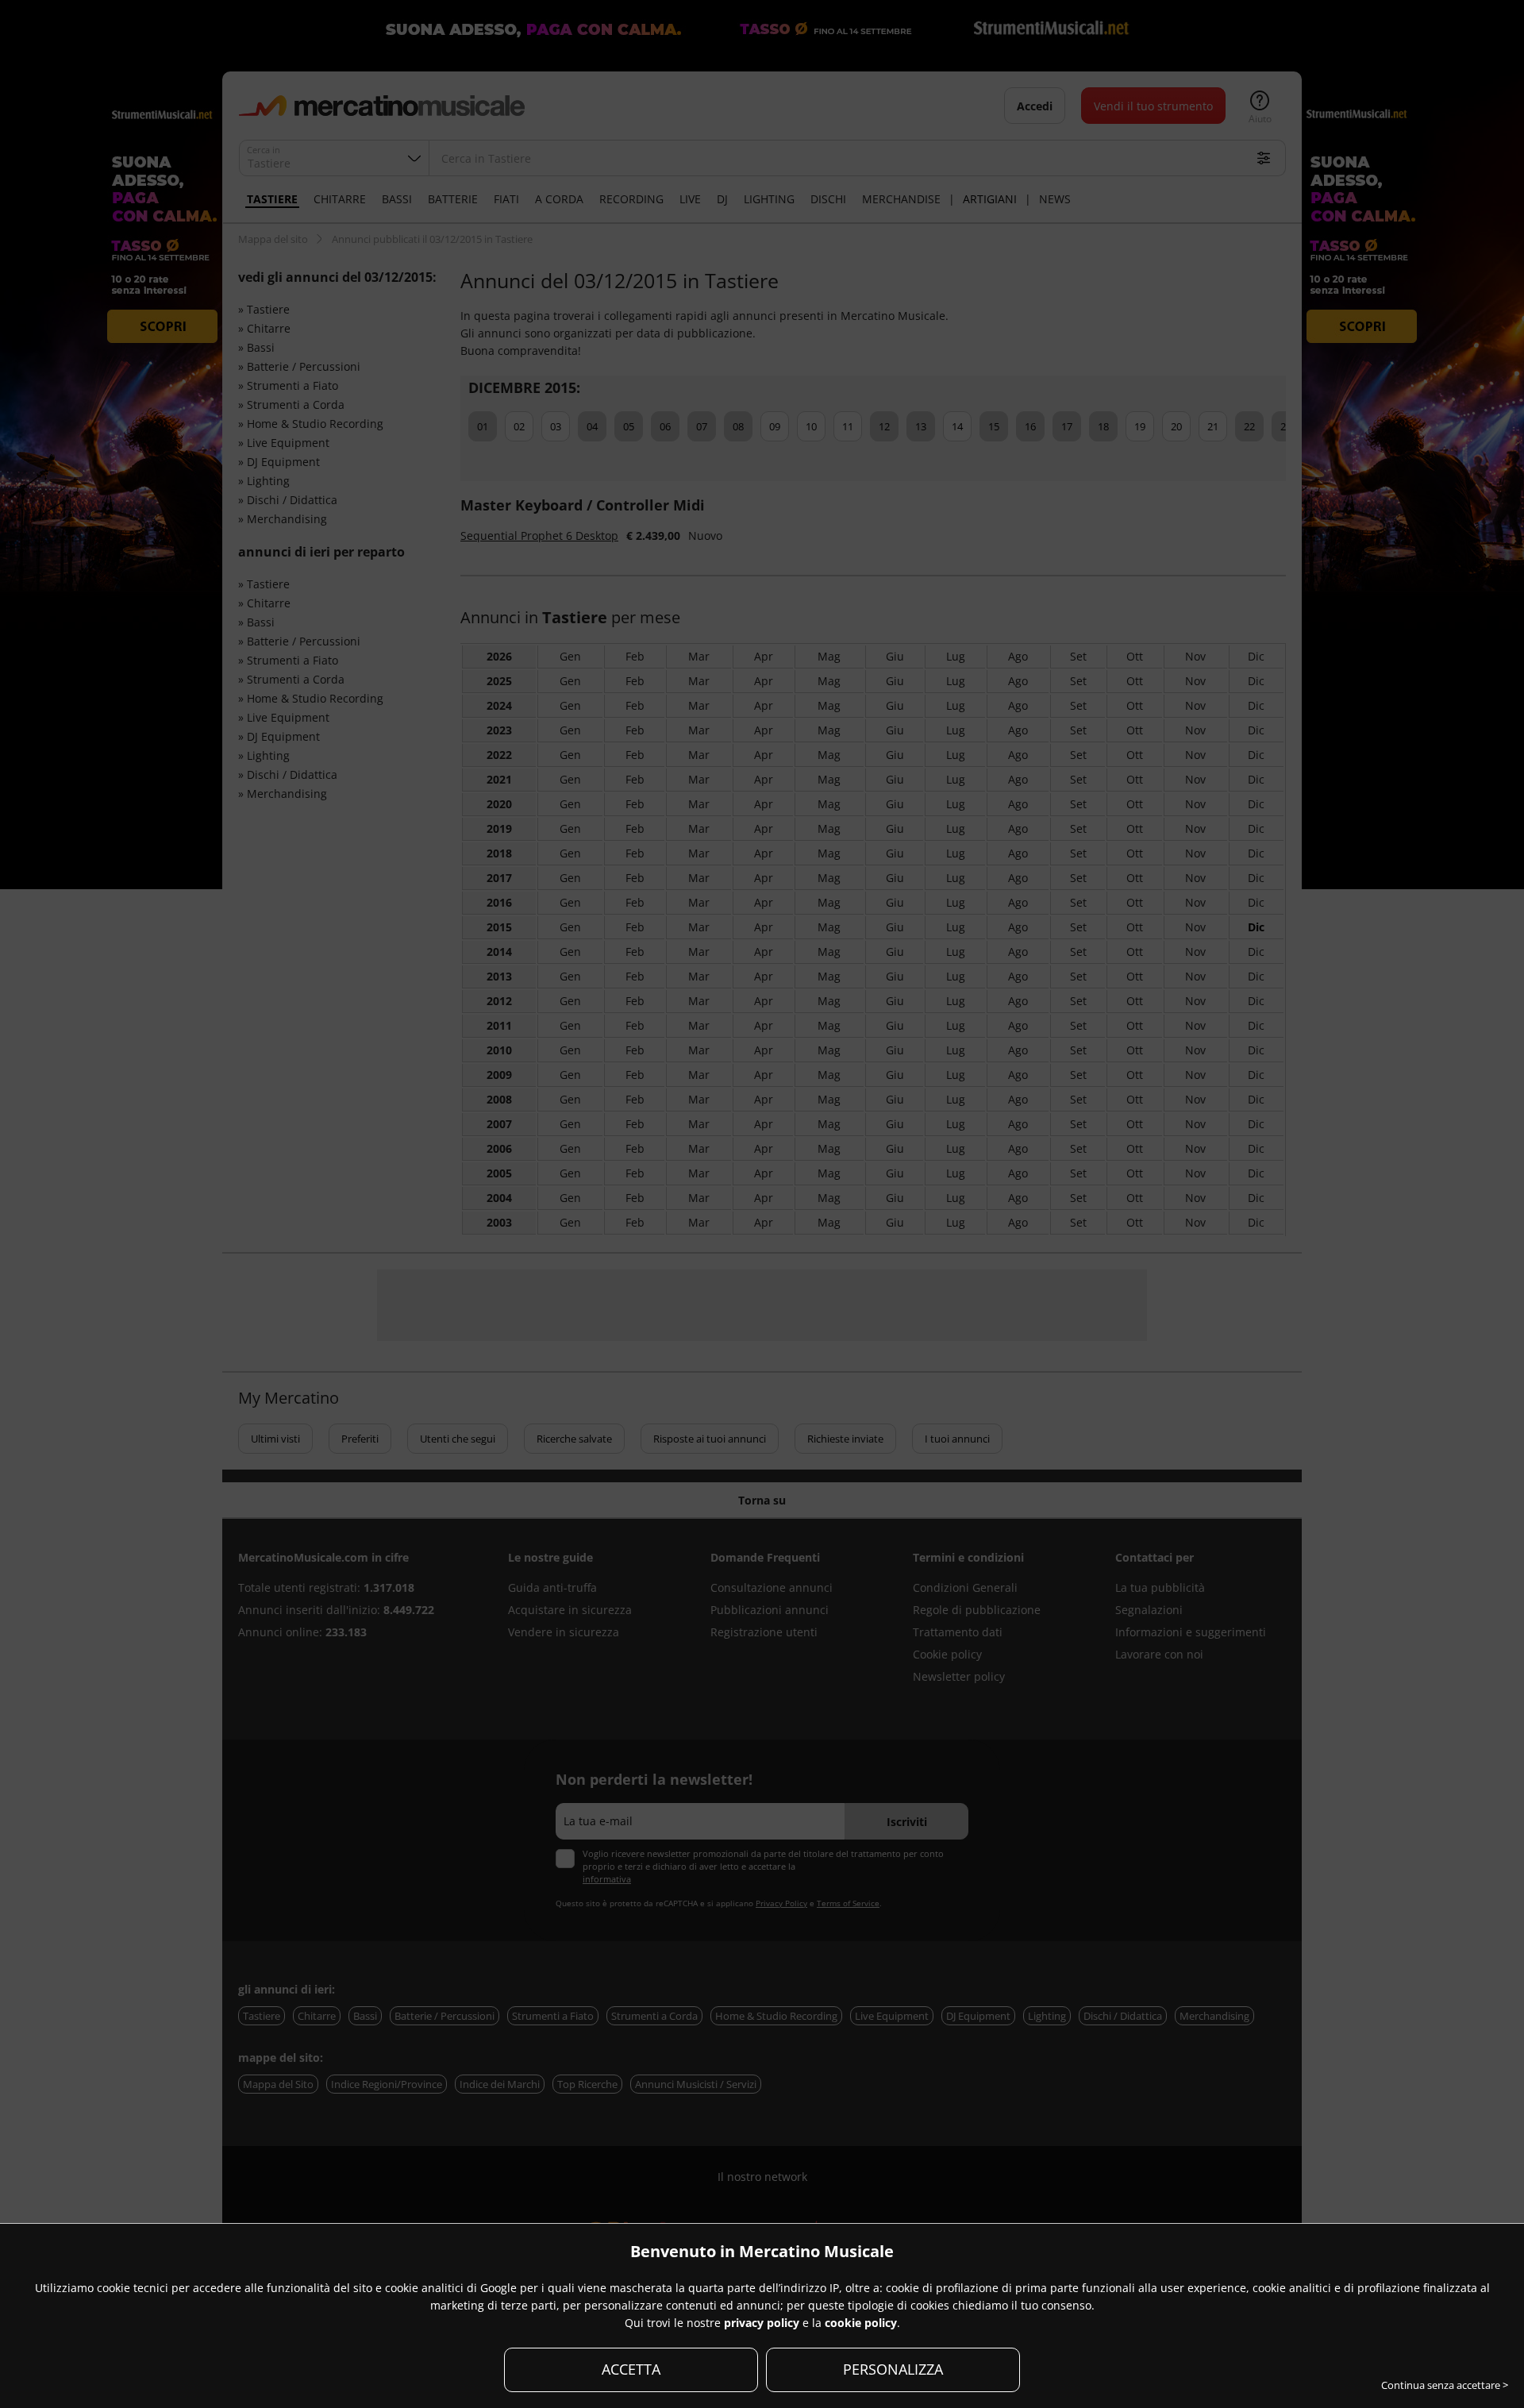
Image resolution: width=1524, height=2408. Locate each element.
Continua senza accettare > (1445, 2385)
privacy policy (762, 2323)
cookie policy (861, 2323)
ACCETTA (631, 2369)
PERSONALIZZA (893, 2369)
